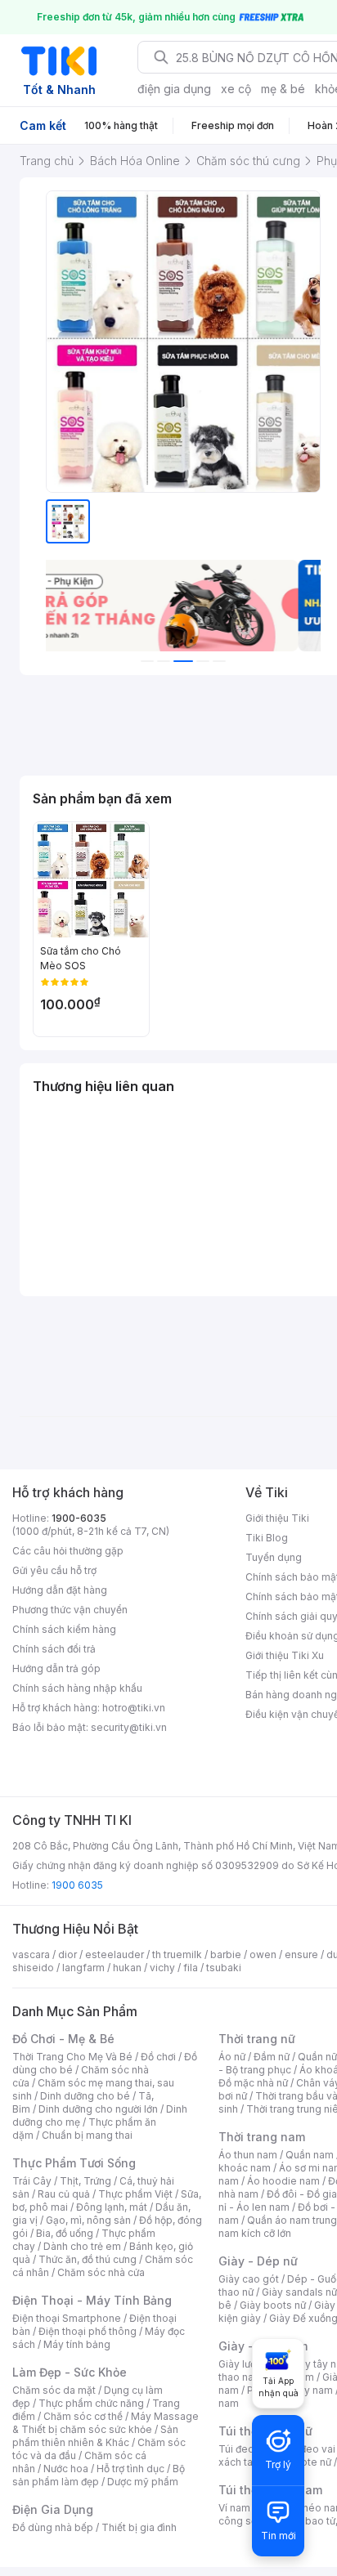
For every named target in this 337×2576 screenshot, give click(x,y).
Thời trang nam (262, 2137)
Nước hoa (66, 2469)
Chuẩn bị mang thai (87, 2135)
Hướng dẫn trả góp (56, 1668)
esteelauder (115, 1954)
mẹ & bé (283, 89)
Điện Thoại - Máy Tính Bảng (92, 2300)
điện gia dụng (174, 89)
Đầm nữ (272, 2057)
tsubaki (224, 1968)
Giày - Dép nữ (258, 2261)
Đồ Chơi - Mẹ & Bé (63, 2039)
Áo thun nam (248, 2155)
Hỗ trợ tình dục (130, 2469)
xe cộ (236, 89)
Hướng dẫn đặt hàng (60, 1590)
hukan (127, 1968)
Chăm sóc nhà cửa (101, 2272)
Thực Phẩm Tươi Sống (74, 2163)
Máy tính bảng (77, 2344)
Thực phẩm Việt (135, 2194)
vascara (31, 1954)
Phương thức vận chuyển (70, 1610)
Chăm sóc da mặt (54, 2390)
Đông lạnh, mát (112, 2207)
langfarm (83, 1968)
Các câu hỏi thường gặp (68, 1551)
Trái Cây (32, 2181)
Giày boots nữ (273, 2305)
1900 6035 (77, 1885)
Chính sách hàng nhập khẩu (77, 1688)
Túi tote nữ (306, 2462)
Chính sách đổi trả (54, 1649)
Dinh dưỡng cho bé (85, 2096)
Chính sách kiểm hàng (64, 1629)
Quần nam (310, 2155)
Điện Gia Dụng (53, 2509)
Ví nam (234, 2508)
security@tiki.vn (129, 1727)
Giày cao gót (249, 2279)
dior (67, 1954)
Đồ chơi (158, 2057)
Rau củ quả (64, 2194)
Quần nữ (317, 2057)
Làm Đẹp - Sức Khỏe (70, 2372)
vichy (162, 1968)
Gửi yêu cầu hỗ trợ (54, 1570)
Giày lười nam (250, 2364)
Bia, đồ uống (65, 2233)
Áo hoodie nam (283, 2181)
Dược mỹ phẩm (143, 2482)
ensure (301, 1954)
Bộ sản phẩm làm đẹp (99, 2475)
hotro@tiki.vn (134, 1708)
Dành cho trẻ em (82, 2246)
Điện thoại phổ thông (88, 2331)
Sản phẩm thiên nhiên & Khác (95, 2436)
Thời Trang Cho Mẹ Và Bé (72, 2057)
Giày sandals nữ (299, 2292)
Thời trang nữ (257, 2039)
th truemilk (177, 1954)
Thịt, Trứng (85, 2181)
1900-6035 (79, 1518)
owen (263, 1954)
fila (191, 1968)
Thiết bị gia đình (139, 2527)
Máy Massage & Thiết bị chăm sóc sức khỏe (106, 2423)
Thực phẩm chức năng (91, 2403)
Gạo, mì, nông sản (88, 2220)
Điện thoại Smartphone (67, 2318)
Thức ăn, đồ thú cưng (88, 2259)
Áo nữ (232, 2057)
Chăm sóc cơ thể (83, 2416)
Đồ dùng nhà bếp (53, 2527)
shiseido (33, 1968)
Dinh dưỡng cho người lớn (98, 2109)
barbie (226, 1954)
